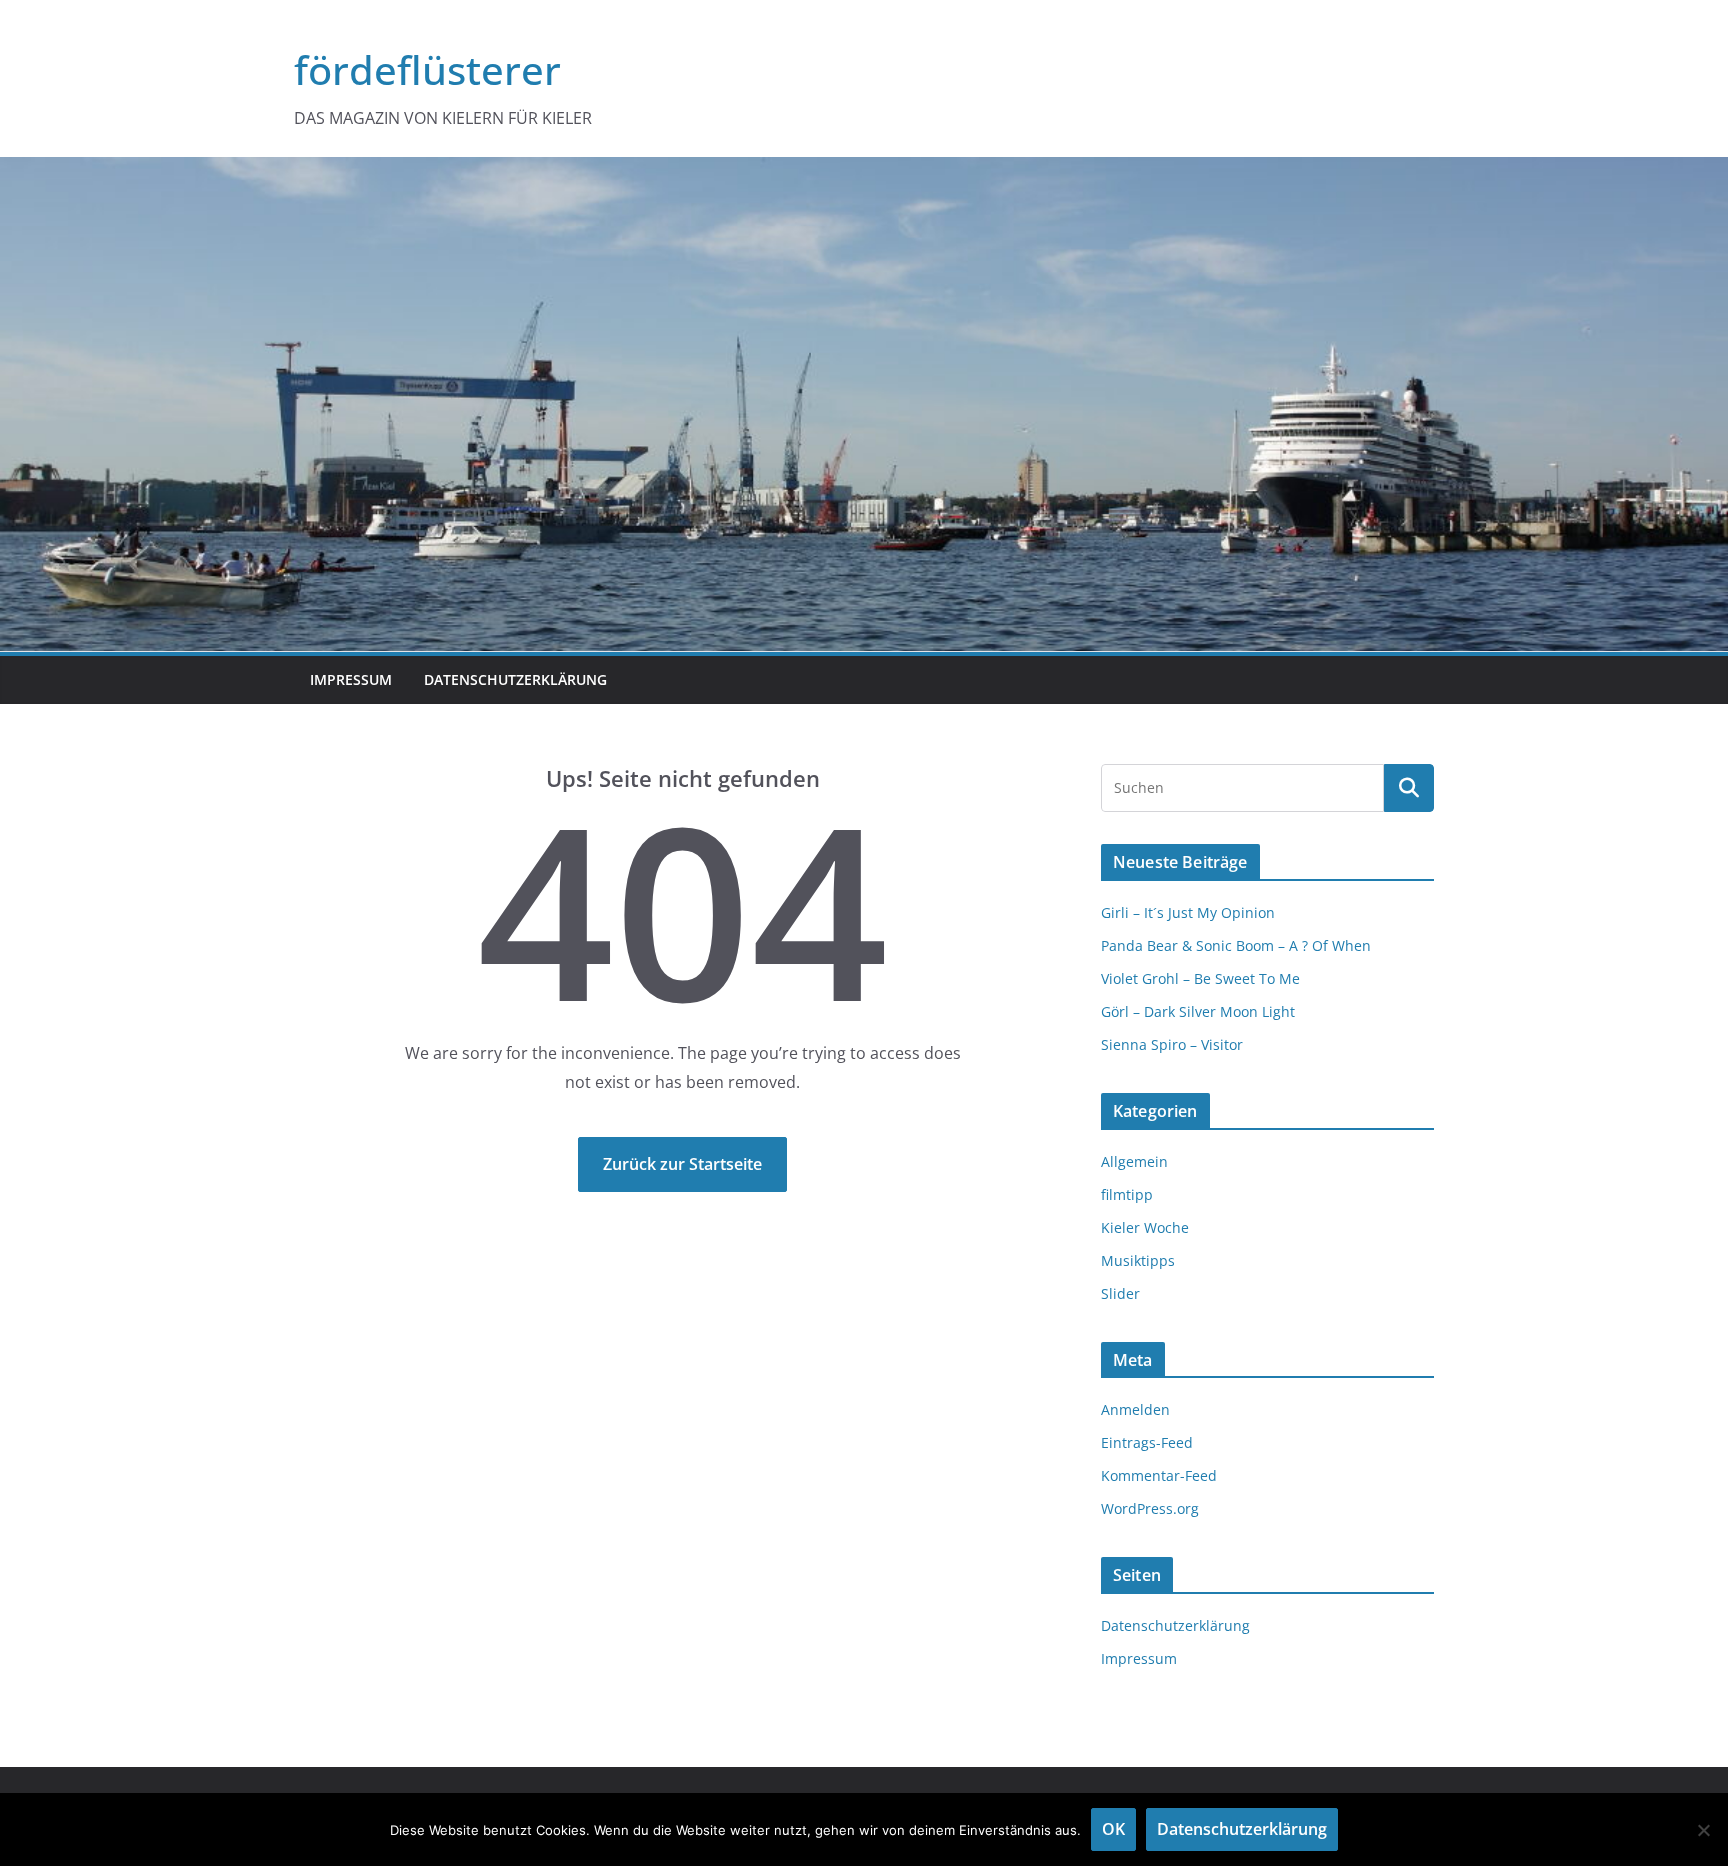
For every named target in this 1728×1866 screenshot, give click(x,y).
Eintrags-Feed (1147, 1442)
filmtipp (1127, 1194)
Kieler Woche (1145, 1227)
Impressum (351, 679)
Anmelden (1135, 1409)
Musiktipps (1138, 1260)
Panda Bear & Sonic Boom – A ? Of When (1236, 945)
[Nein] (1703, 1830)
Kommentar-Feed (1159, 1475)
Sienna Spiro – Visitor (1172, 1044)
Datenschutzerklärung (515, 679)
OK (1113, 1829)
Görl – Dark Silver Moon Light (1198, 1011)
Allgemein (1134, 1161)
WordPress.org (1150, 1508)
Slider (1120, 1293)
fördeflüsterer (427, 69)
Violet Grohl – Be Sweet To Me (1200, 978)
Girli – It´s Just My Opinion (1188, 912)
